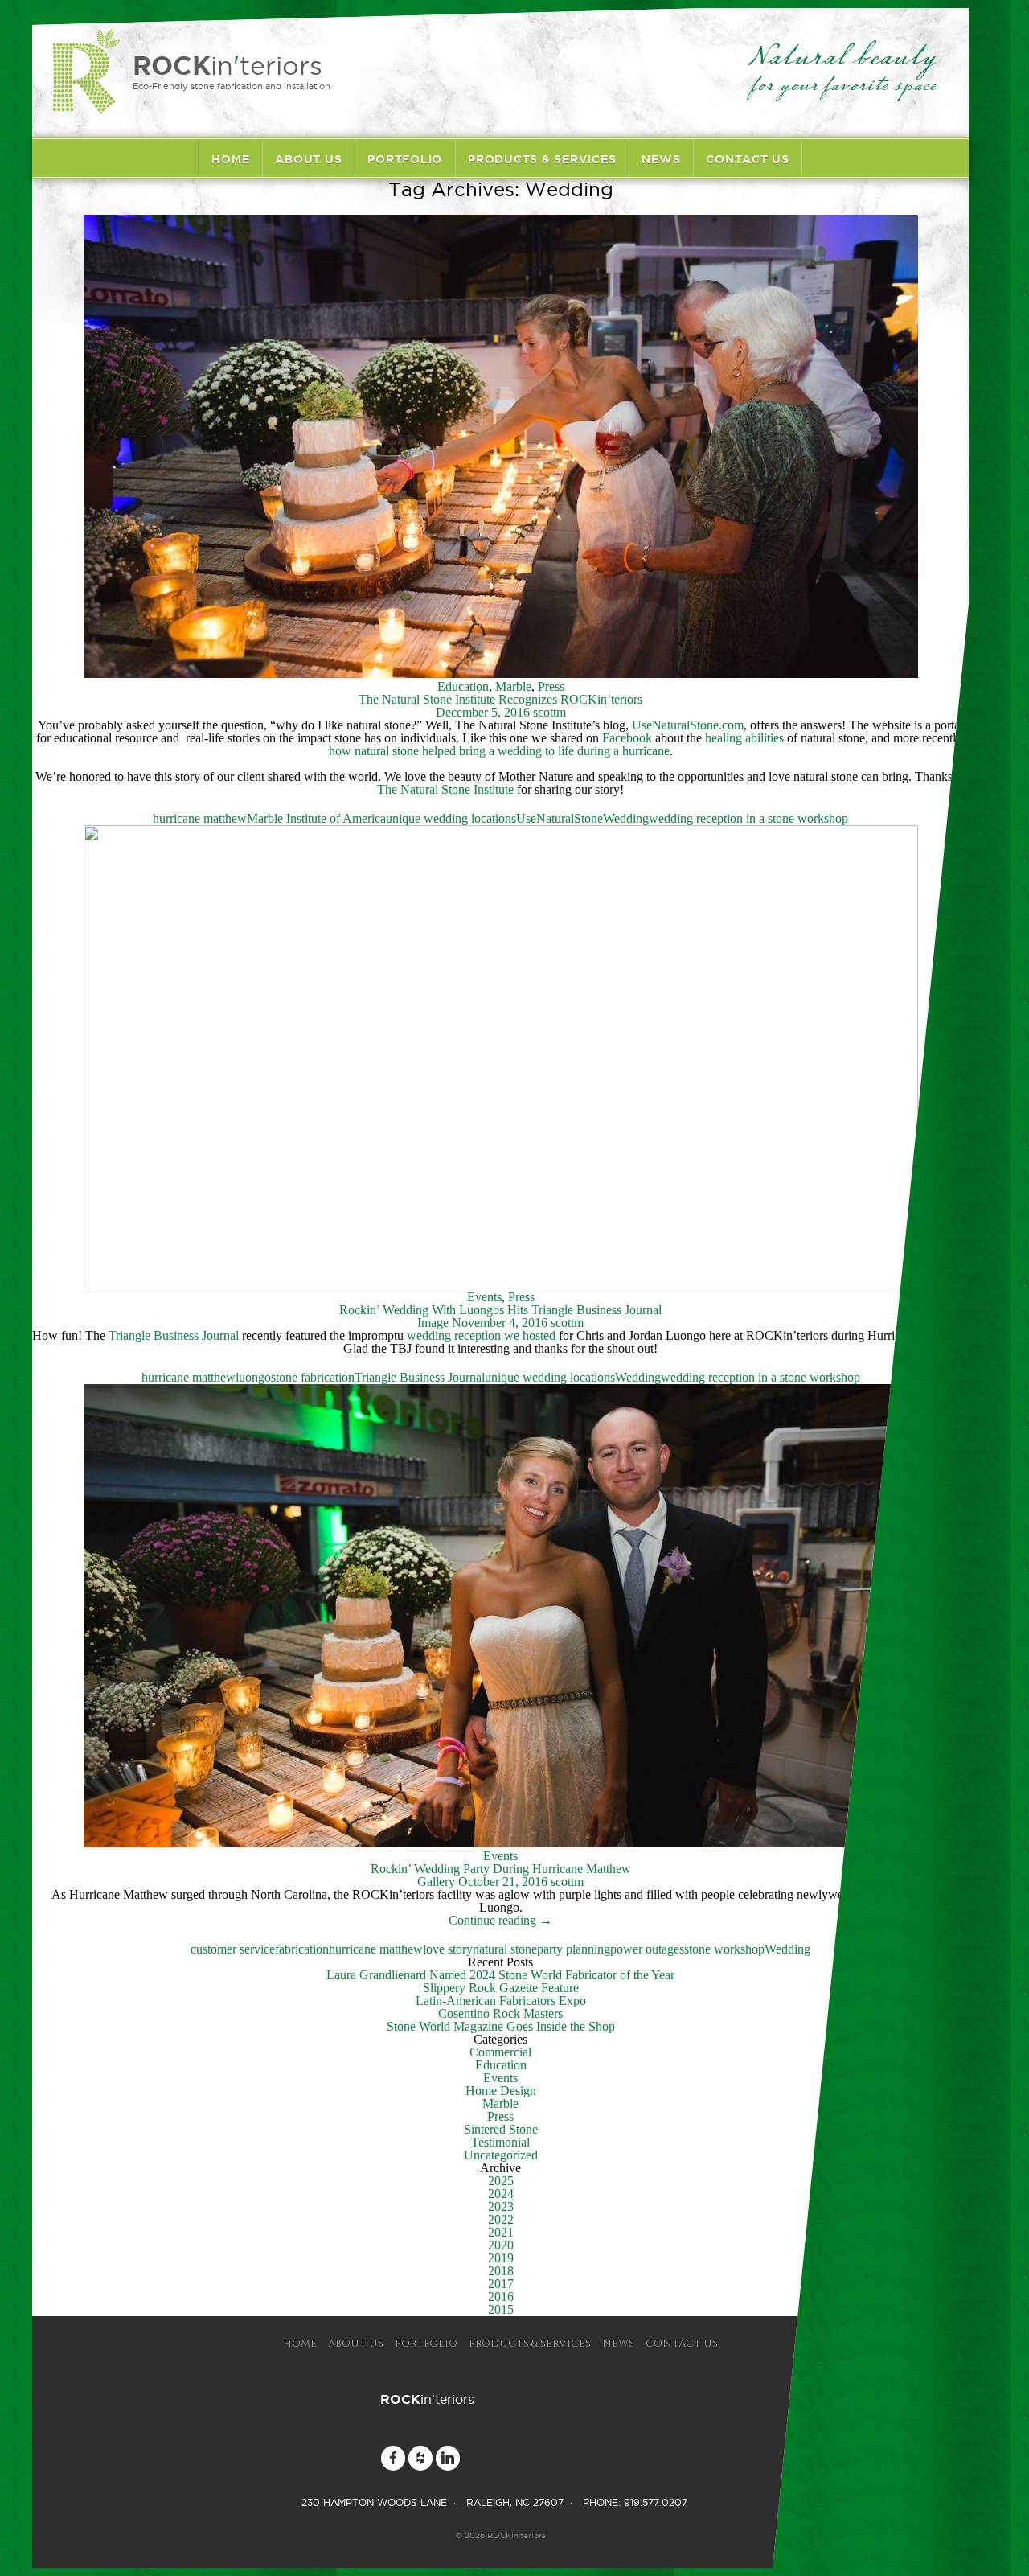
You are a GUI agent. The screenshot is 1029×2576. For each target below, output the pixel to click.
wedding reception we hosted (481, 1335)
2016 (501, 2297)
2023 (501, 2206)
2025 (501, 2181)
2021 (501, 2232)
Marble (513, 686)
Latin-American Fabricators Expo (501, 2001)
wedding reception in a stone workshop (748, 818)
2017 (501, 2284)
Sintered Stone (501, 2129)
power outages (647, 1949)
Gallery (436, 1882)
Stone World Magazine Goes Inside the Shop (501, 2026)
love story (448, 1949)
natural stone (505, 1949)
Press (551, 686)
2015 (501, 2309)
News (661, 159)
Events (484, 1297)
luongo (253, 1377)
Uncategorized (501, 2155)
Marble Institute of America (316, 818)
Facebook (627, 738)
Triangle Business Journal (174, 1335)
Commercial (500, 2052)
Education (463, 686)
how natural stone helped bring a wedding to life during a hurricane (499, 751)
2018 (501, 2271)
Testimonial (500, 2142)
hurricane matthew (200, 818)
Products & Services (542, 159)
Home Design (501, 2091)
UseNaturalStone (560, 818)
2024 (501, 2194)
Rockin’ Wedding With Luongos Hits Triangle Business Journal (500, 1310)
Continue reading (500, 1920)
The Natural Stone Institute (445, 789)
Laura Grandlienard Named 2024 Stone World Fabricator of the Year (500, 1975)
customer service (233, 1949)
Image (433, 1323)
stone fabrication (313, 1377)
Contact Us (748, 159)
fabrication (302, 1949)
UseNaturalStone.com (688, 725)
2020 (501, 2245)
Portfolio (405, 159)
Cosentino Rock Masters (500, 2013)
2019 (501, 2258)
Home (230, 159)
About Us (308, 159)
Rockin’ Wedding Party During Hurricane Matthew (501, 1869)
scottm (549, 712)
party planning (574, 1949)
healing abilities (744, 738)
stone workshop (724, 1949)
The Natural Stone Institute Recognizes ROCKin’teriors (500, 699)
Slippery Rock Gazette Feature (501, 1988)
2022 (501, 2219)
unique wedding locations (451, 818)
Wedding (626, 818)
